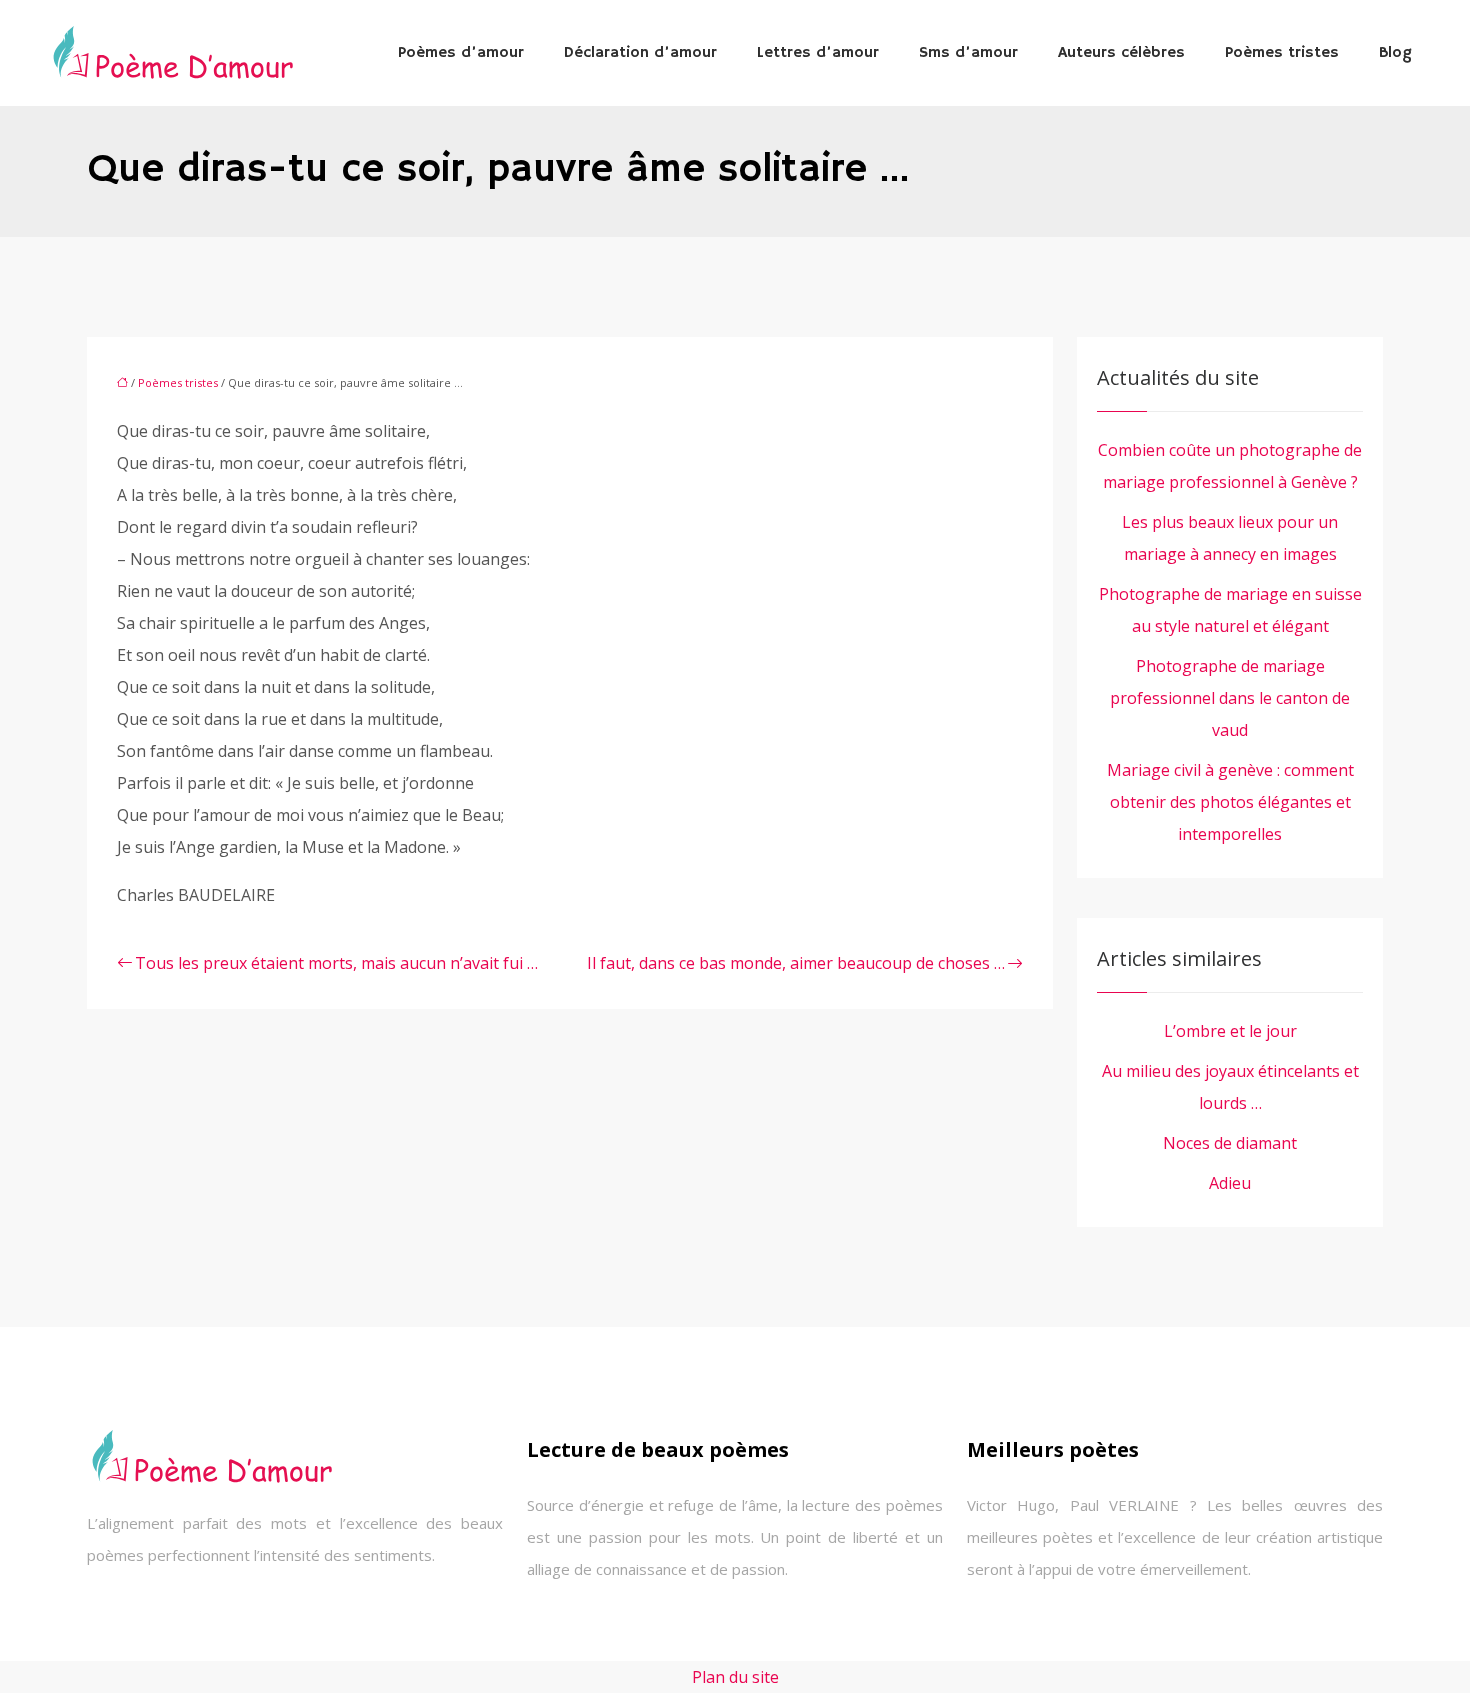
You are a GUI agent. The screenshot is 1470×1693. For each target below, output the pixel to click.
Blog (1395, 53)
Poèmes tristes (1282, 53)
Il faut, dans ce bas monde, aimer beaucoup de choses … (796, 963)
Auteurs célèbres (1121, 53)
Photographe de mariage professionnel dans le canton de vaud (1230, 698)
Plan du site (735, 1677)
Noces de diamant (1230, 1143)
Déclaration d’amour (640, 53)
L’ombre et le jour (1230, 1031)
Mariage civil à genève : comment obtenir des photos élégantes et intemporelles (1230, 802)
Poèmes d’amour (461, 53)
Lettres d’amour (818, 53)
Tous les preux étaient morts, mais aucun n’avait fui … (336, 963)
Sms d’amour (968, 53)
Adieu (1230, 1183)
